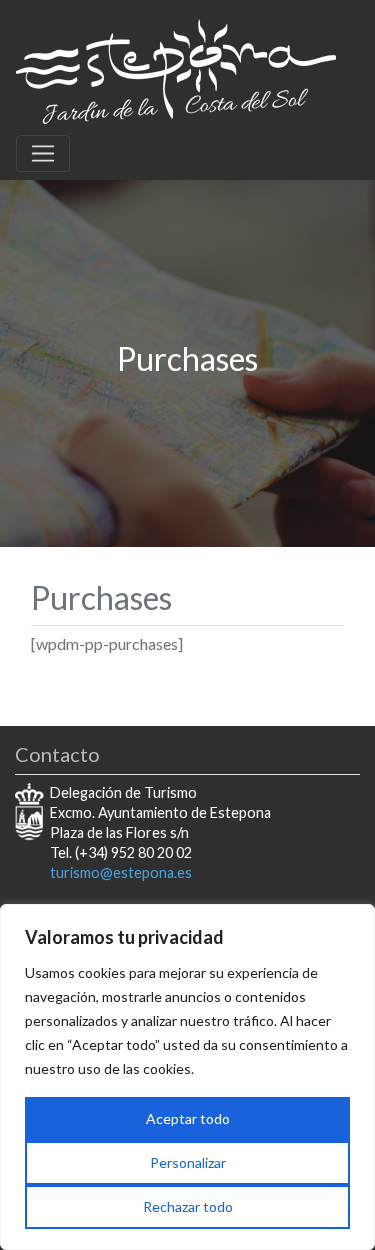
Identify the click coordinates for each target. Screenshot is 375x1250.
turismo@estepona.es (121, 872)
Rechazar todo (188, 1206)
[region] (187, 1077)
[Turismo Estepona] (176, 68)
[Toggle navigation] (43, 154)
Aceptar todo (188, 1118)
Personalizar (188, 1162)
